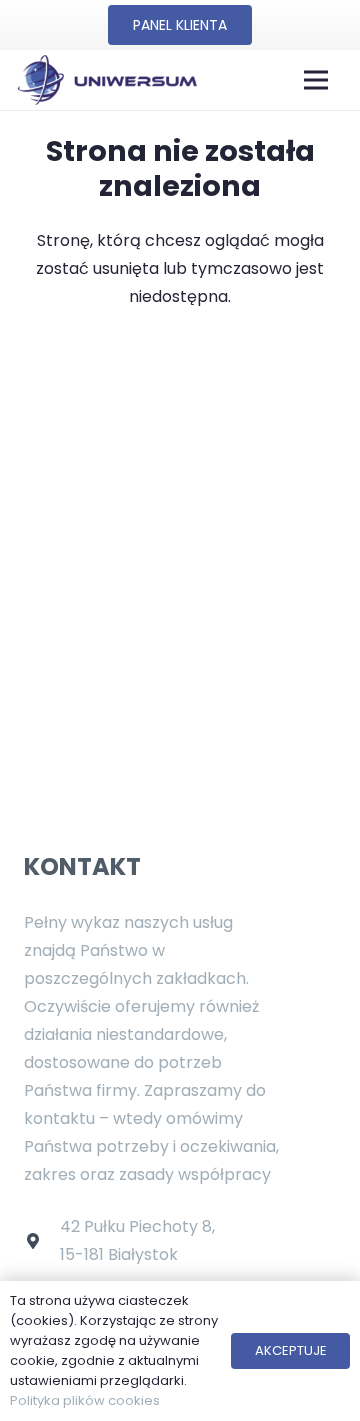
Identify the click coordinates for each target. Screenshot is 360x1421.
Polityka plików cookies (85, 1400)
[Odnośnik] (106, 80)
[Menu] (316, 80)
